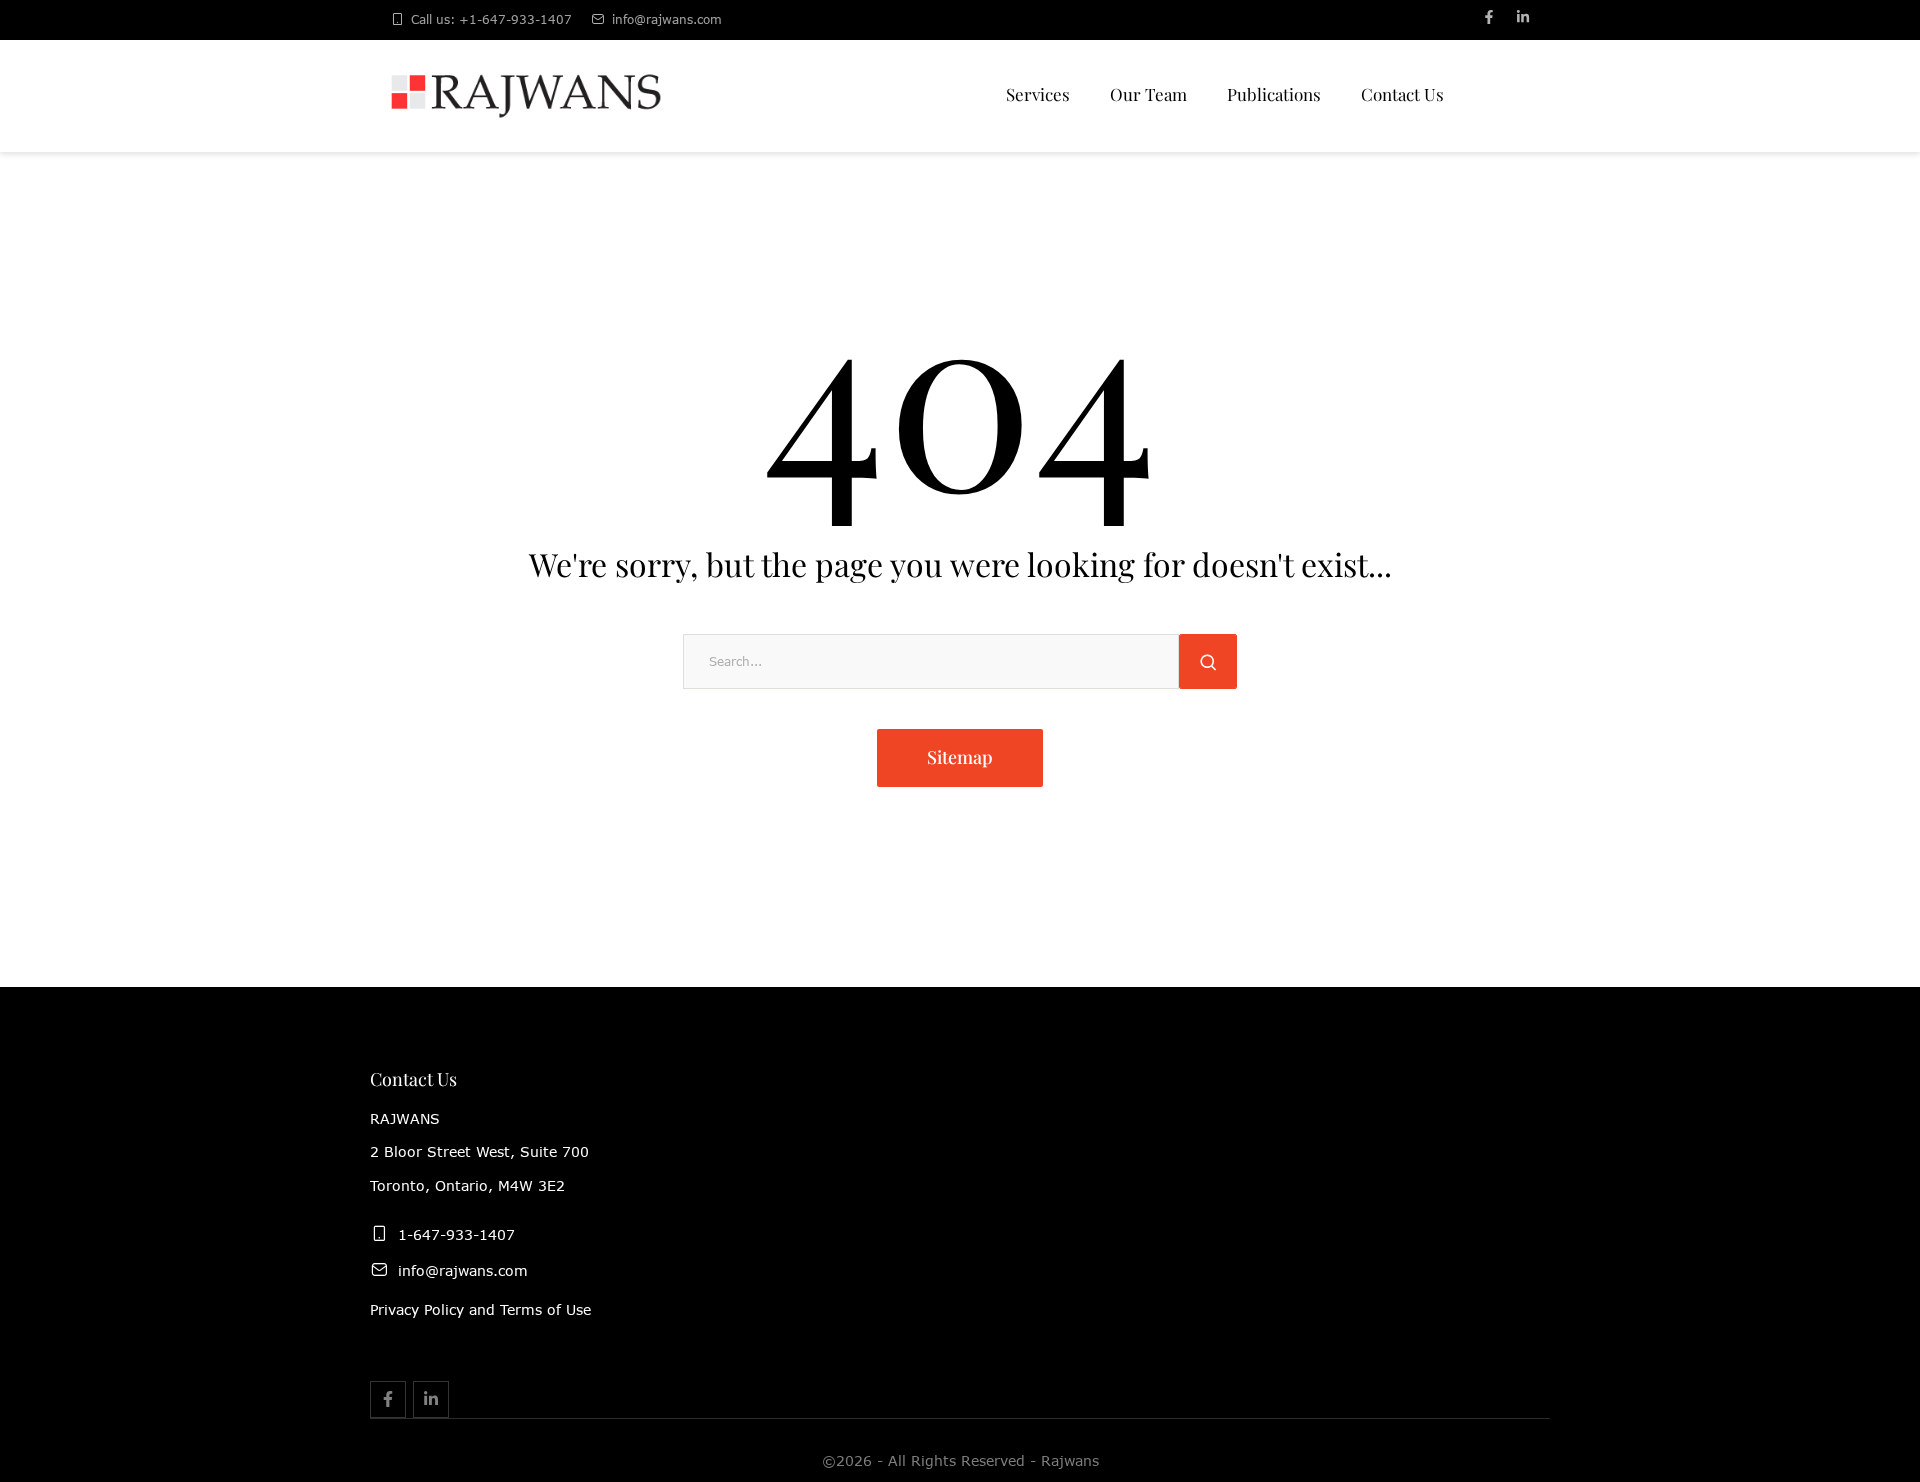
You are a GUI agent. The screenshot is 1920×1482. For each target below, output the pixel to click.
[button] (1862, 1394)
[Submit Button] (1208, 661)
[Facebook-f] (1489, 17)
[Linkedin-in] (1523, 17)
